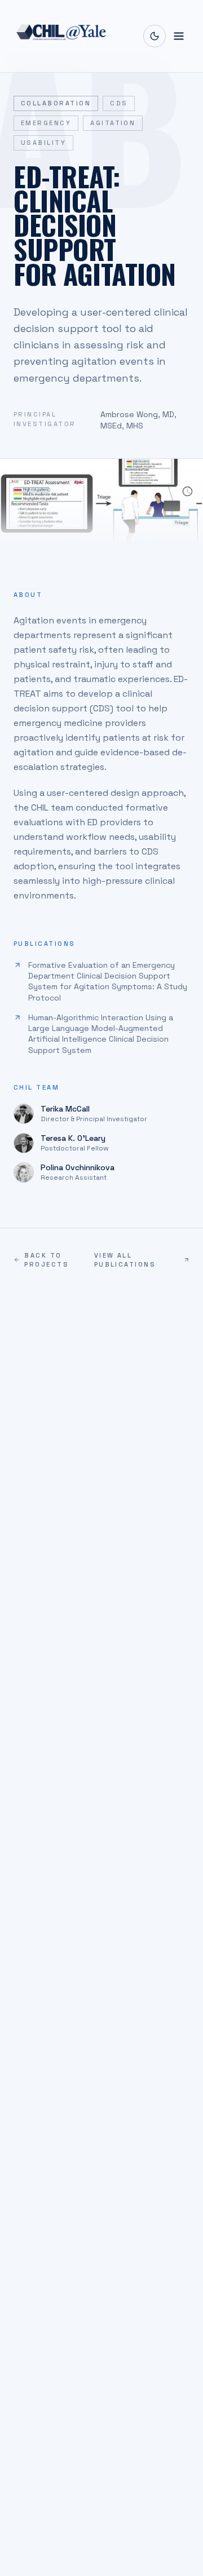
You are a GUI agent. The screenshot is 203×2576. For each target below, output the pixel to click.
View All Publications (125, 1260)
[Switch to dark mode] (155, 36)
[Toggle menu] (179, 36)
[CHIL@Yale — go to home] (61, 36)
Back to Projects (47, 1260)
